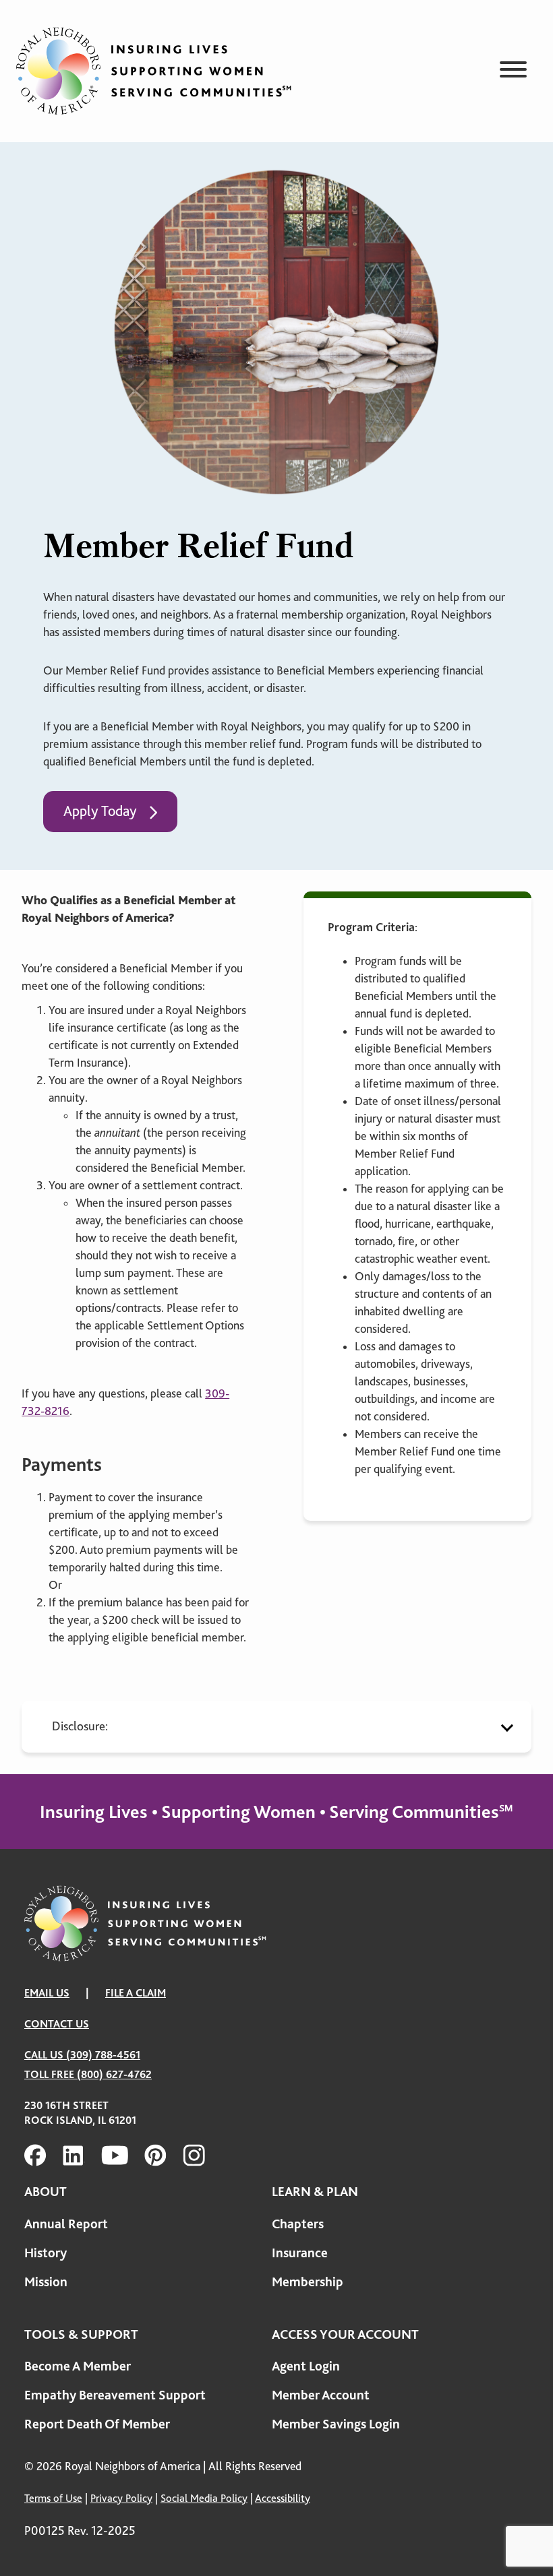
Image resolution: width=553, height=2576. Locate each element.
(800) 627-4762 (114, 2074)
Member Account (321, 2395)
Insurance (300, 2253)
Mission (46, 2282)
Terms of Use (53, 2498)
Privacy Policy (121, 2498)
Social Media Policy (204, 2498)
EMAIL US (47, 1993)
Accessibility (283, 2498)
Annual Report (66, 2224)
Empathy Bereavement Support (115, 2395)
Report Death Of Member (97, 2424)
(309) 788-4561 (103, 2055)
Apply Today (100, 811)
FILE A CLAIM (136, 1993)
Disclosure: (80, 1726)
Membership (308, 2282)
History (46, 2253)
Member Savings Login (336, 2424)
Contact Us (57, 2024)
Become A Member (78, 2366)
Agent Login (306, 2366)
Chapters (298, 2224)
